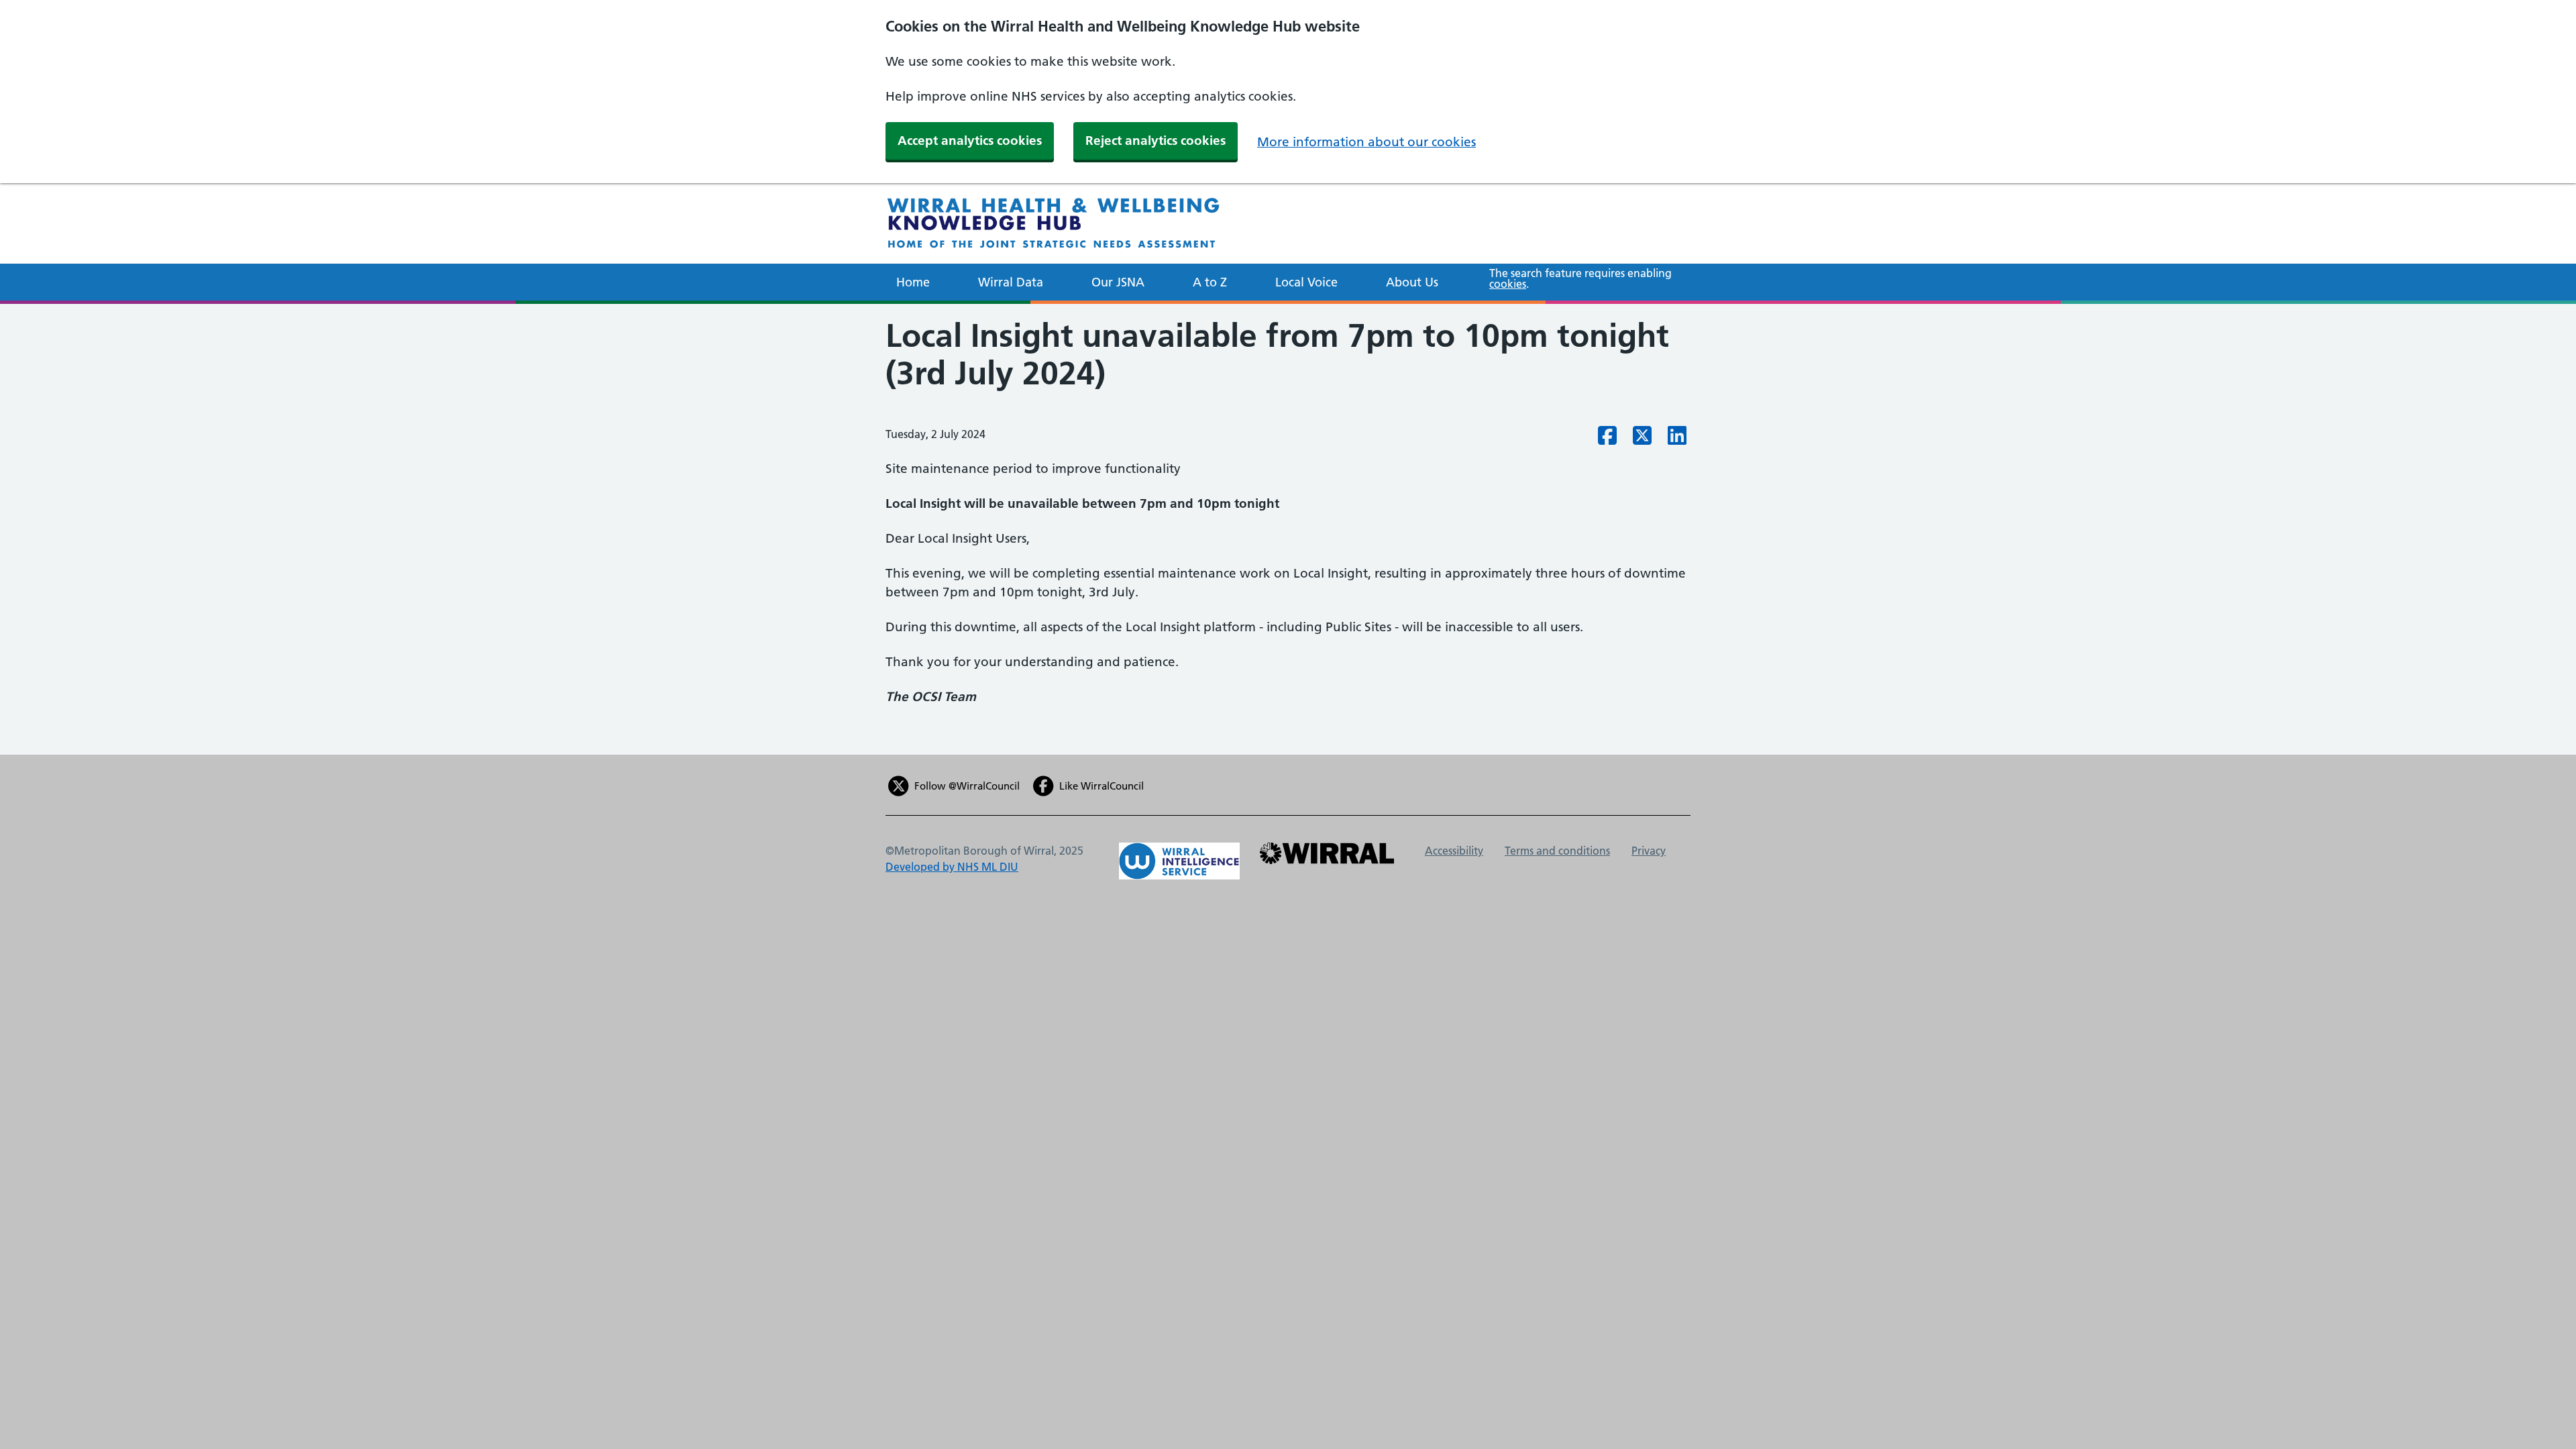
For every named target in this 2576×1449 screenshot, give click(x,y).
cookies (1508, 284)
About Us (1412, 282)
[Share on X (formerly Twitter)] (1642, 439)
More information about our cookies (1366, 142)
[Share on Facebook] (1607, 439)
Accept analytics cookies (970, 141)
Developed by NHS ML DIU (952, 867)
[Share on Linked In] (1677, 439)
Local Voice (1306, 282)
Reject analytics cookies (1156, 141)
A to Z (1210, 282)
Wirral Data (1011, 282)
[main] (1288, 529)
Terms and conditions (1557, 851)
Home (913, 282)
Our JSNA (1118, 282)
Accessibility (1454, 851)
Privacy (1649, 851)
